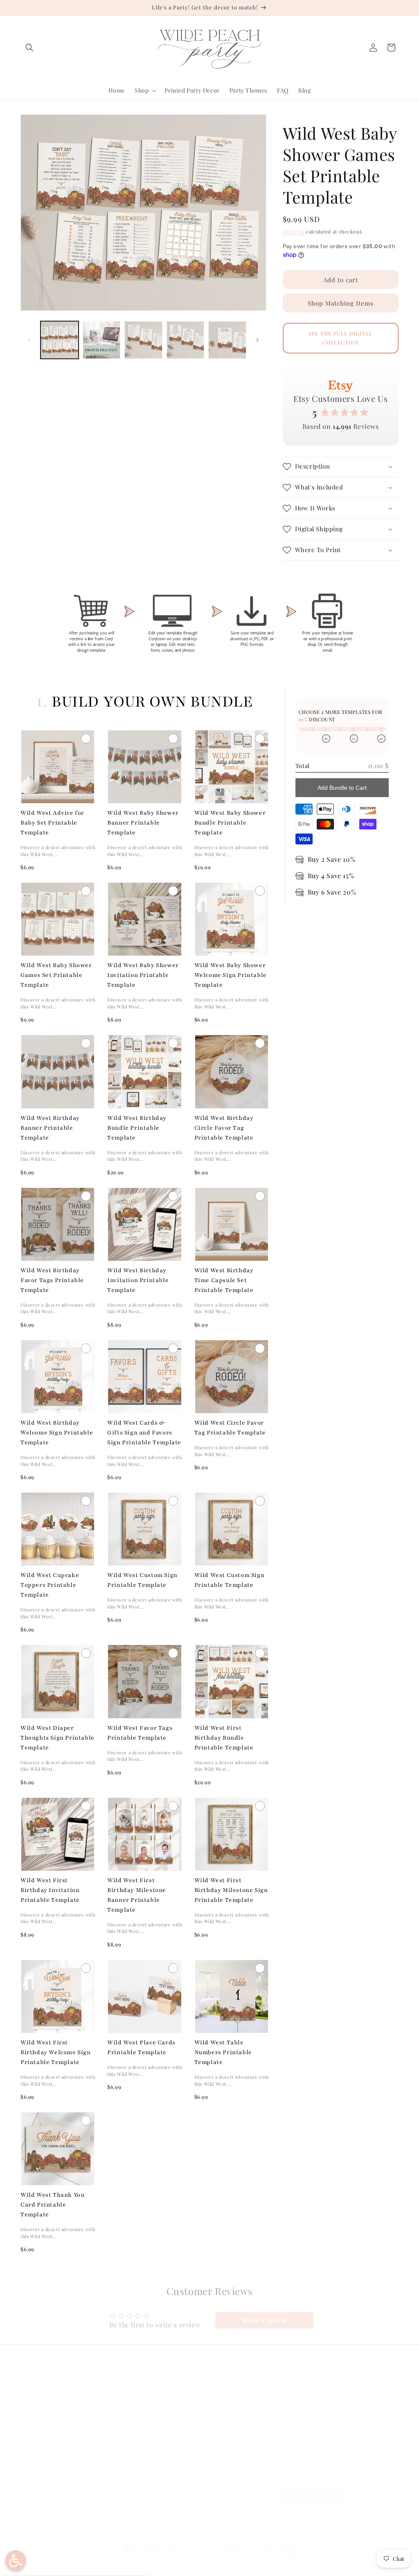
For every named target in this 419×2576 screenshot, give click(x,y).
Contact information (283, 2565)
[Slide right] (257, 340)
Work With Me (40, 2443)
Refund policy (106, 2565)
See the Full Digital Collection (340, 338)
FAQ (26, 2400)
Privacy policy (146, 2565)
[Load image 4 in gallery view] (186, 340)
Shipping (294, 231)
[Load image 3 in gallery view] (143, 340)
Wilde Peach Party (61, 2565)
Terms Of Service (140, 2428)
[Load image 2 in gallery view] (102, 340)
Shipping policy (234, 2565)
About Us (33, 2414)
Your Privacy (133, 2443)
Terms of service (189, 2565)
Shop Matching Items (341, 303)
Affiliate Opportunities (52, 2457)
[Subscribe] (158, 2496)
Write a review (265, 2320)
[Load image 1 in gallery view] (60, 340)
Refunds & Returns (142, 2414)
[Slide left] (29, 340)
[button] (29, 48)
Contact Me (36, 2428)
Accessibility (133, 2457)
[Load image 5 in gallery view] (227, 340)
